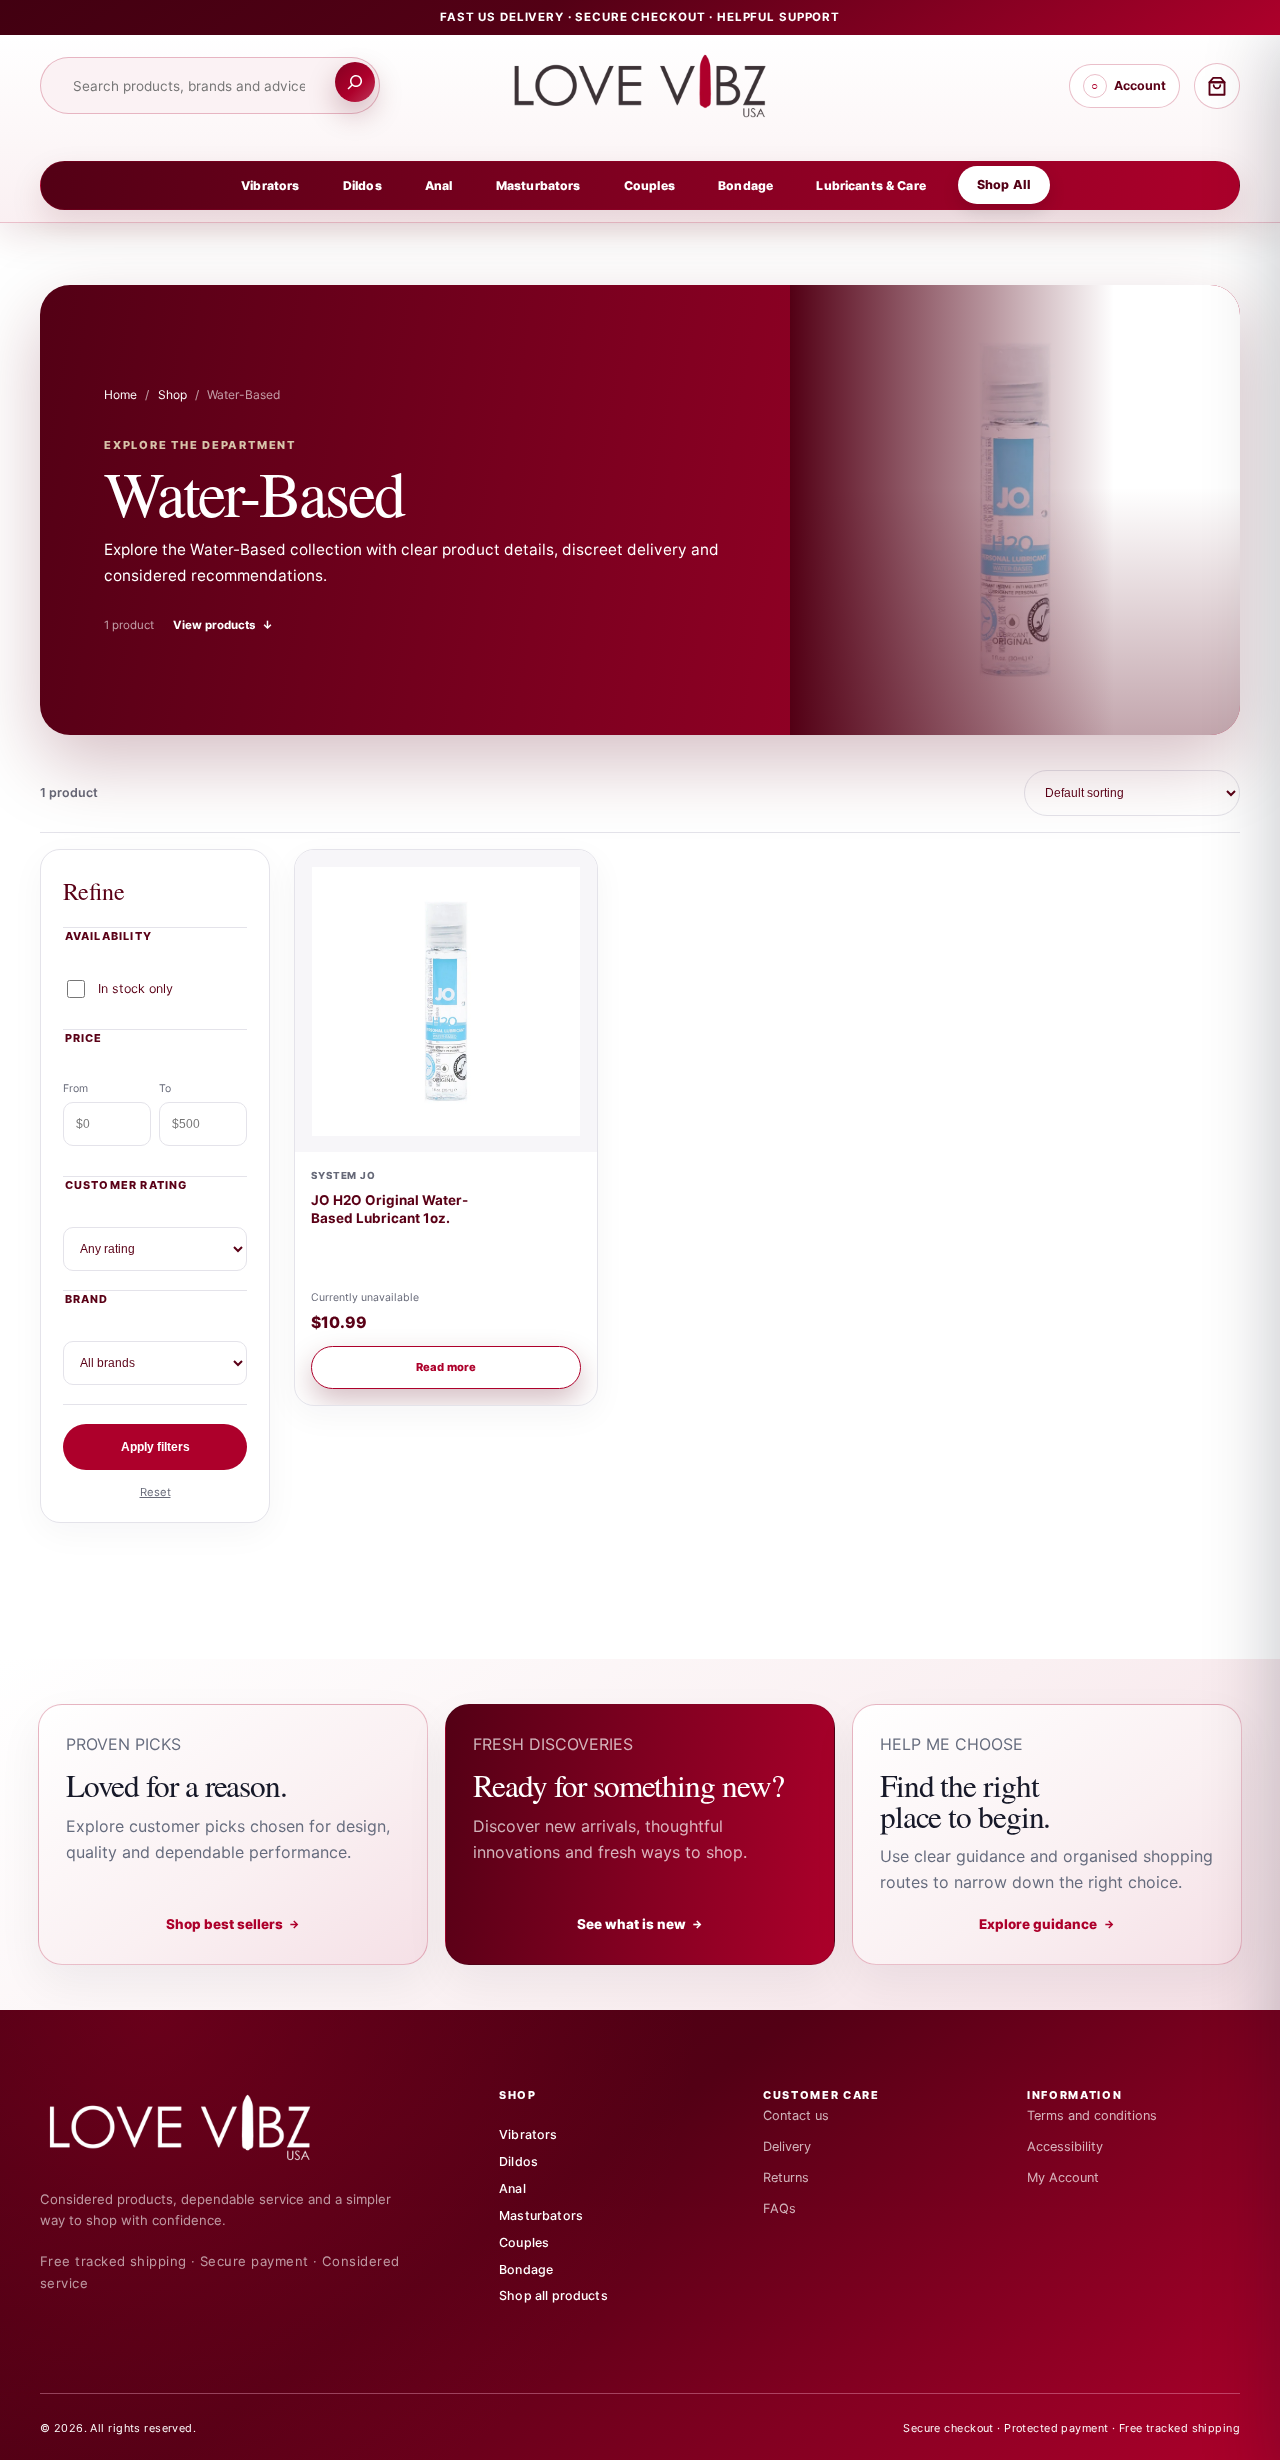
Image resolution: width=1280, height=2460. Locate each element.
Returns (786, 2177)
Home (120, 394)
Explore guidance (1047, 1924)
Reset (155, 1492)
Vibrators (270, 185)
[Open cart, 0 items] (1217, 86)
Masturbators (538, 185)
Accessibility (1065, 2146)
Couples (649, 185)
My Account (1063, 2177)
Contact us (796, 2115)
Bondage (745, 185)
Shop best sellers (233, 1924)
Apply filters (155, 1447)
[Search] (355, 82)
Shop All (1004, 184)
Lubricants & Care (870, 185)
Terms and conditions (1092, 2115)
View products (223, 625)
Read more (446, 1367)
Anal (439, 185)
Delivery (787, 2146)
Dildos (362, 185)
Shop (172, 394)
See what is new (640, 1924)
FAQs (779, 2208)
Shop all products (553, 2295)
